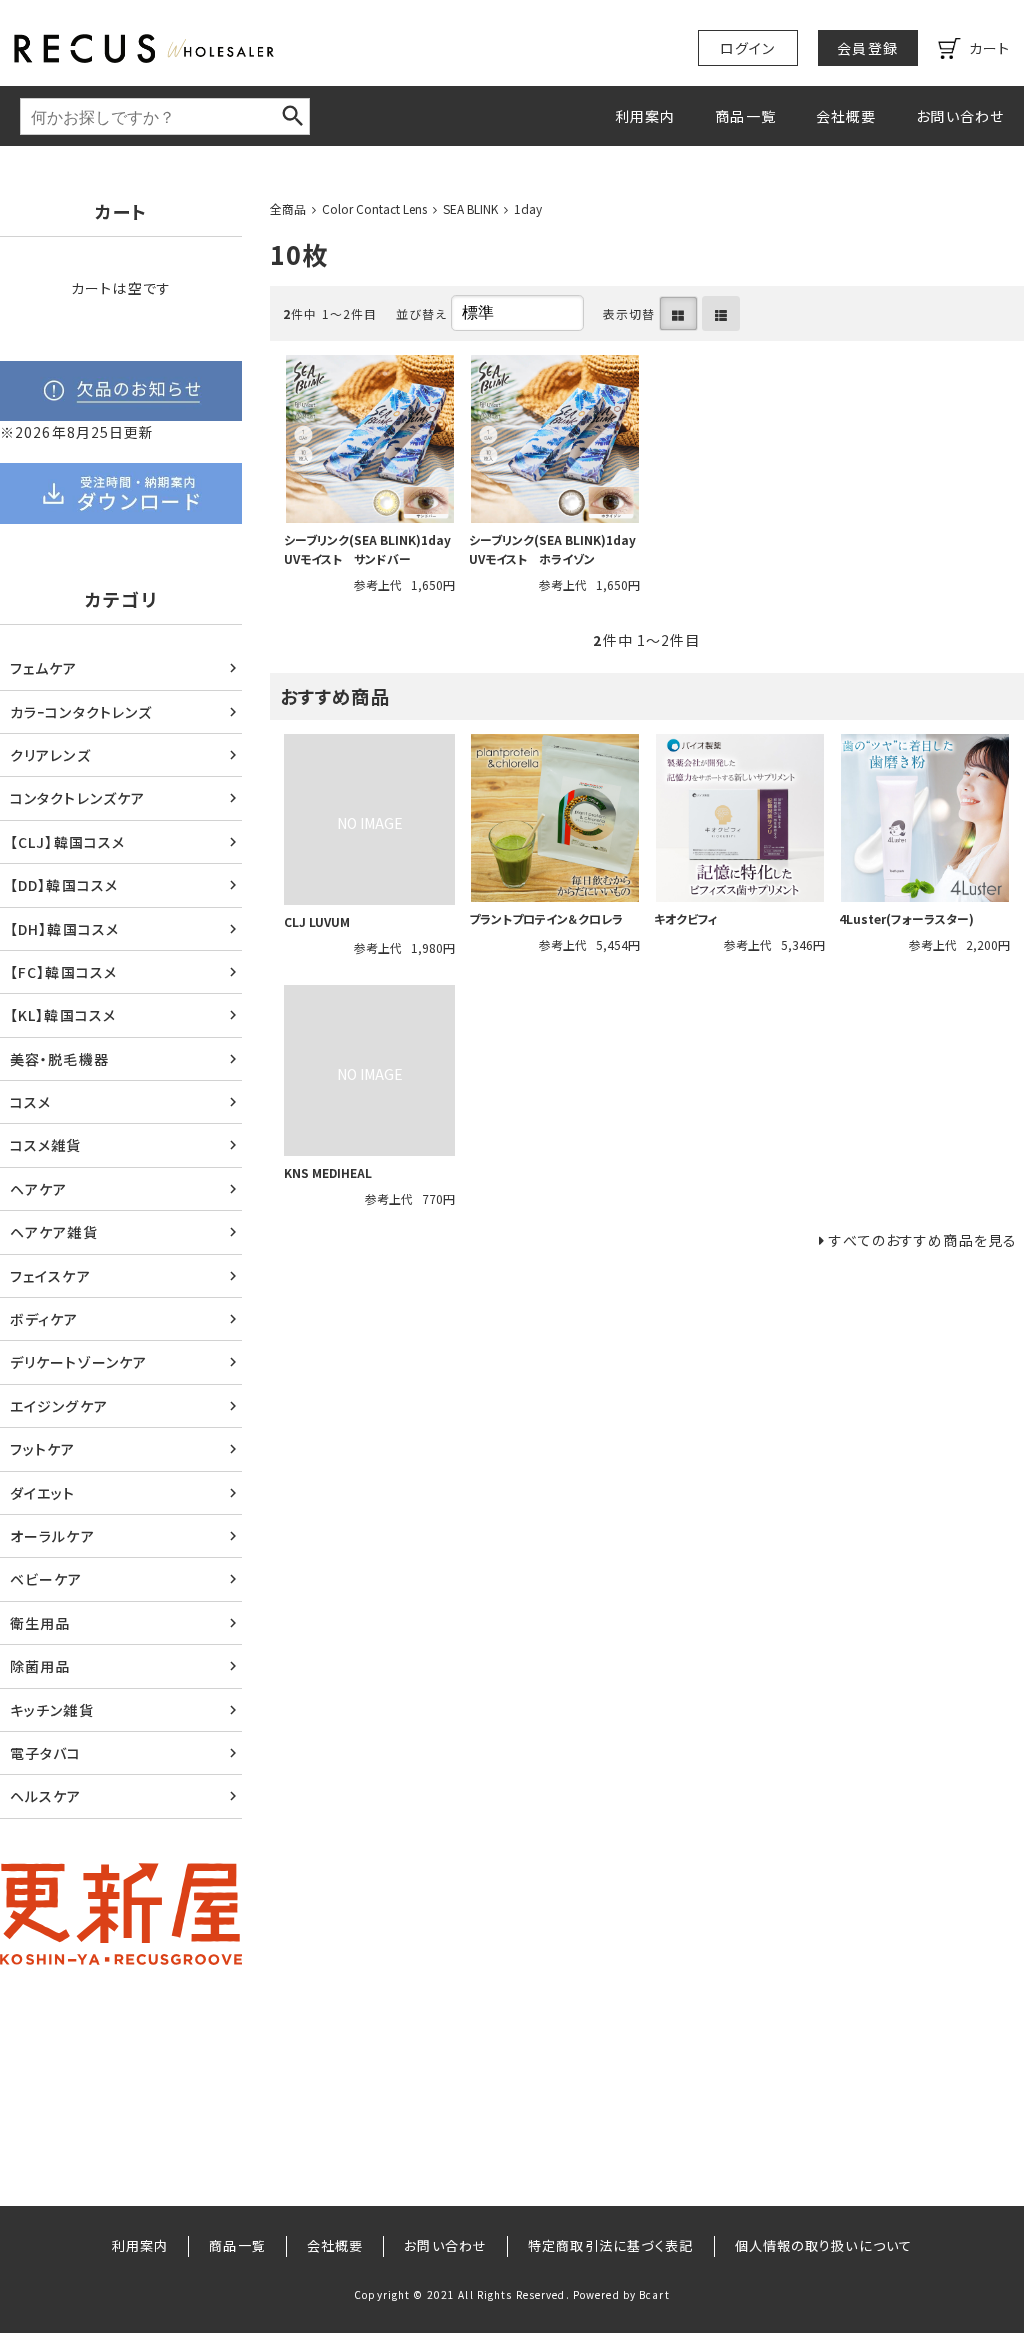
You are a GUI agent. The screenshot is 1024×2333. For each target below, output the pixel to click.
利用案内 (645, 116)
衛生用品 (40, 1623)
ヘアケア (38, 1189)
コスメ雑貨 (46, 1145)
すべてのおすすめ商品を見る (923, 1240)
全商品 (288, 208)
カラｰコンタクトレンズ (81, 712)
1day (528, 208)
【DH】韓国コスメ (64, 929)
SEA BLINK (470, 208)
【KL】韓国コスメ (63, 1015)
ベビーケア (46, 1579)
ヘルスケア (46, 1796)
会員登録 (867, 48)
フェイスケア (50, 1276)
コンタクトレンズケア (77, 798)
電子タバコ (46, 1753)
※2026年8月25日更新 (77, 432)
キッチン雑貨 (52, 1710)
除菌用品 (40, 1666)
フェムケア (44, 668)
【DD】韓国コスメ (64, 885)
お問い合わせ (960, 116)
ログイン (747, 48)
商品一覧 (745, 116)
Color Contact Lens (374, 208)
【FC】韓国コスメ (63, 972)
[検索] (293, 116)
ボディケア (44, 1319)
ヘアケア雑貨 (54, 1232)
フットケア (43, 1449)
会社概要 (846, 116)
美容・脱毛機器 (59, 1059)
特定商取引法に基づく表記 (610, 2245)
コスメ (30, 1102)
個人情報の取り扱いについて (824, 2245)
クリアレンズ (50, 755)
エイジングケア (59, 1406)
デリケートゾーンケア (78, 1362)
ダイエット (43, 1493)
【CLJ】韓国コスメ (67, 842)
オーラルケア (52, 1536)
